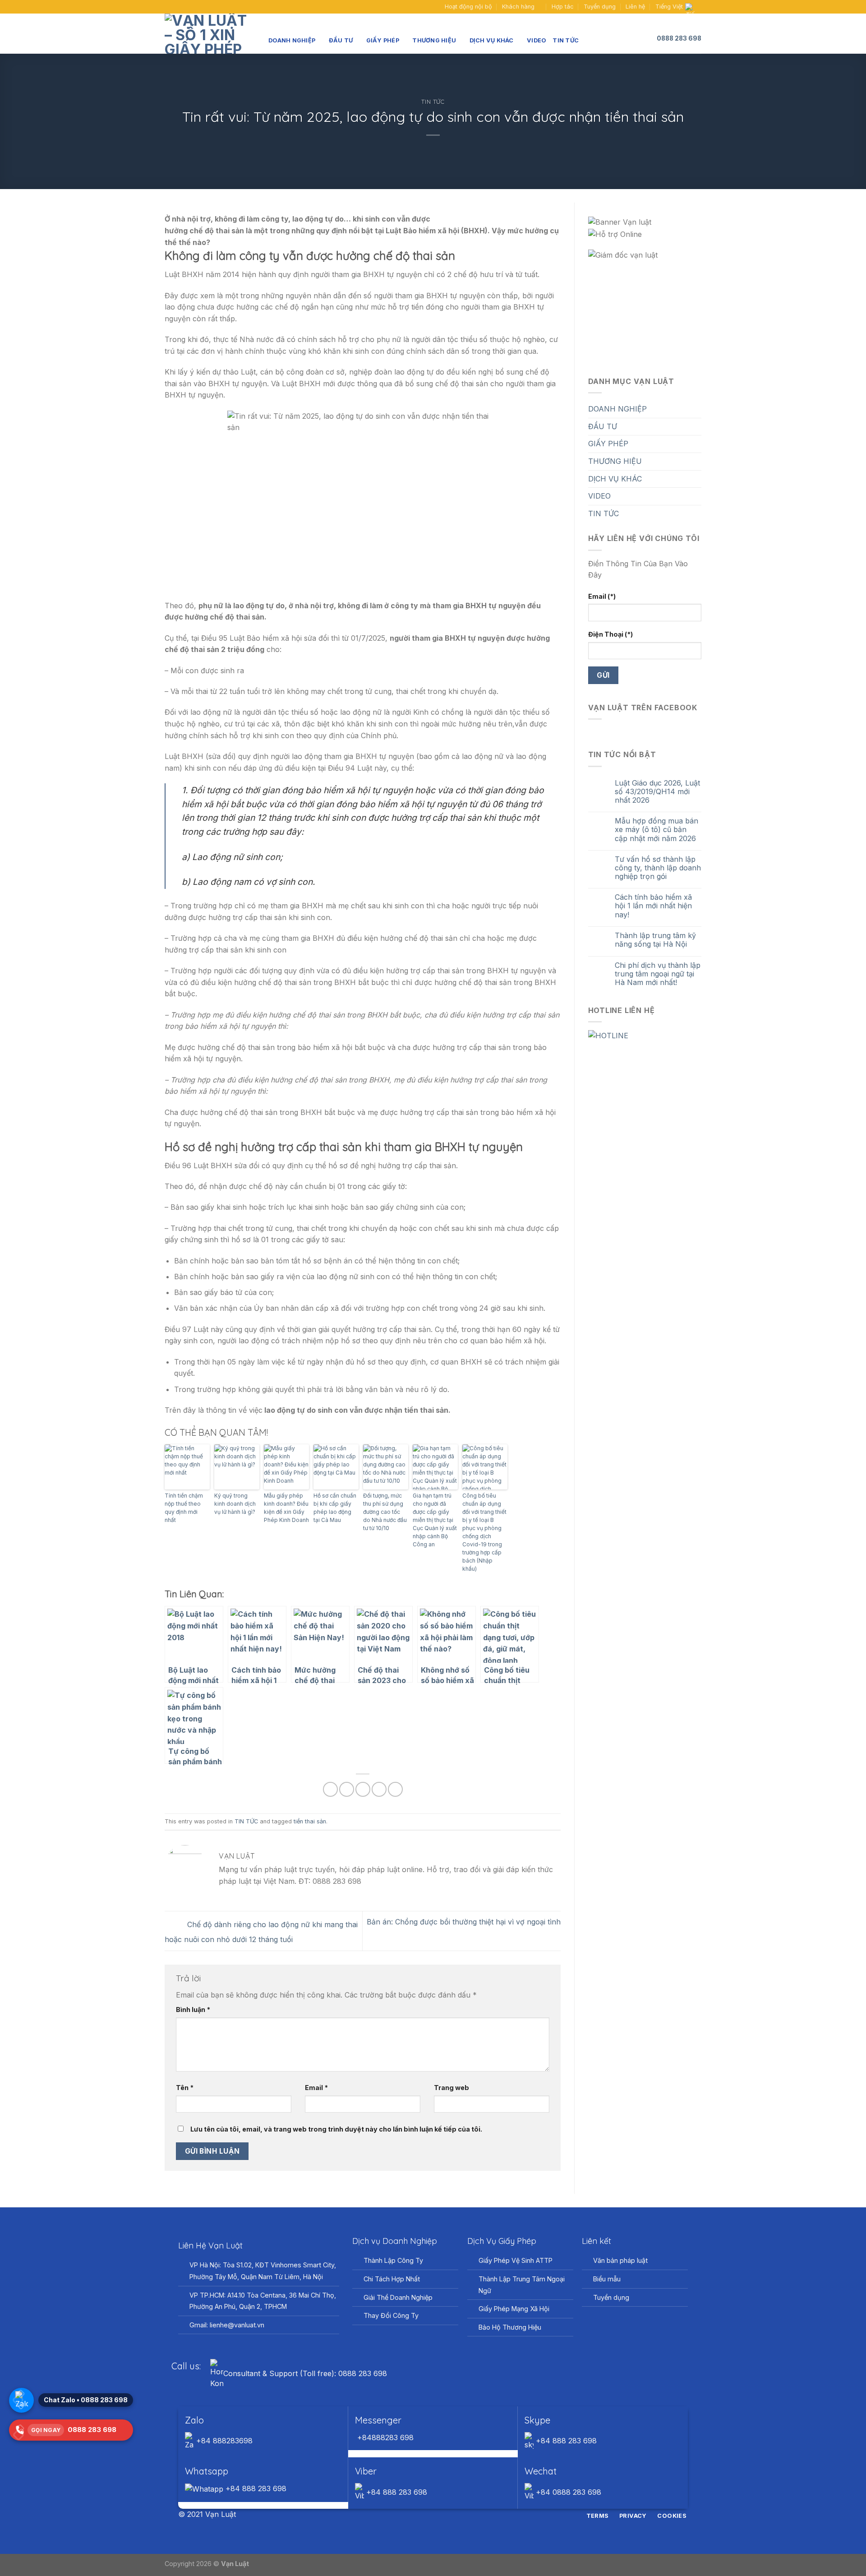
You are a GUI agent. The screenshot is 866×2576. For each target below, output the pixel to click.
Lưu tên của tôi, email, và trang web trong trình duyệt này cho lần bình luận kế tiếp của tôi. (336, 2129)
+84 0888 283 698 (567, 2492)
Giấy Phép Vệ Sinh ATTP (516, 2260)
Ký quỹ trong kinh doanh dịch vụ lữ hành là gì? (235, 1504)
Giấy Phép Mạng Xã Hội (514, 2309)
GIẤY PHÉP (383, 40)
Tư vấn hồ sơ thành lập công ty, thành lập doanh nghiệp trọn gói (658, 868)
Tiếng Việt (669, 7)
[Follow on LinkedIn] (450, 2515)
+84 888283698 (223, 2441)
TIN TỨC (566, 40)
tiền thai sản (310, 1821)
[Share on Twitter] (347, 1789)
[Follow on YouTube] (186, 7)
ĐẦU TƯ (341, 40)
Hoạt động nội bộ (468, 7)
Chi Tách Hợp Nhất (392, 2279)
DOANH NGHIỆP (292, 40)
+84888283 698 (384, 2437)
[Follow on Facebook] (169, 7)
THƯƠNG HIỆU (434, 40)
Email (316, 2088)
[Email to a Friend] (363, 1789)
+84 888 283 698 (565, 2441)
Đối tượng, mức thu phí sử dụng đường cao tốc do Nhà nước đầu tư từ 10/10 (385, 1512)
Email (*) (602, 596)
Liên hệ (635, 7)
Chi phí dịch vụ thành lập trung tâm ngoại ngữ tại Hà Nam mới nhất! (658, 974)
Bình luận (193, 2009)
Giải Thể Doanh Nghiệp (398, 2297)
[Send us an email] (178, 7)
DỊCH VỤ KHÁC (492, 40)
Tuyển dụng (600, 7)
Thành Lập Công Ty (393, 2260)
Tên (185, 2088)
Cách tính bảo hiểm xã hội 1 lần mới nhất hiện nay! (653, 906)
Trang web (451, 2088)
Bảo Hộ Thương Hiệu (510, 2327)
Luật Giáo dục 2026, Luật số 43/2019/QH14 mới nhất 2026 (657, 792)
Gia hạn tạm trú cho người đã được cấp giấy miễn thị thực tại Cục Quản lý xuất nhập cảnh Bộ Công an (435, 1520)
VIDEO (537, 40)
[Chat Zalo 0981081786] (21, 2400)
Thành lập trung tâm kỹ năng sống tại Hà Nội (655, 940)
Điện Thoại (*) (610, 634)
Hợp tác (563, 7)
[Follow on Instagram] (428, 2515)
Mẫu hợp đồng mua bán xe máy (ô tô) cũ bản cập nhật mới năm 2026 (656, 830)
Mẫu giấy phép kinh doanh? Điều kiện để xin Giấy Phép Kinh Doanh (286, 1508)
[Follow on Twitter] (438, 2515)
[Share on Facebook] (330, 1789)
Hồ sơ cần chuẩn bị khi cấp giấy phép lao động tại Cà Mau (335, 1508)
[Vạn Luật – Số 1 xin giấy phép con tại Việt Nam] (210, 34)
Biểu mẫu (607, 2279)
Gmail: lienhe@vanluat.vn (227, 2325)
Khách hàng (518, 7)
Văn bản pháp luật (620, 2260)
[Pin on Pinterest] (379, 1789)
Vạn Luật (235, 2564)
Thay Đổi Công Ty (391, 2315)
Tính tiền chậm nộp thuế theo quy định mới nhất (184, 1508)
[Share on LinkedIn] (395, 1789)
